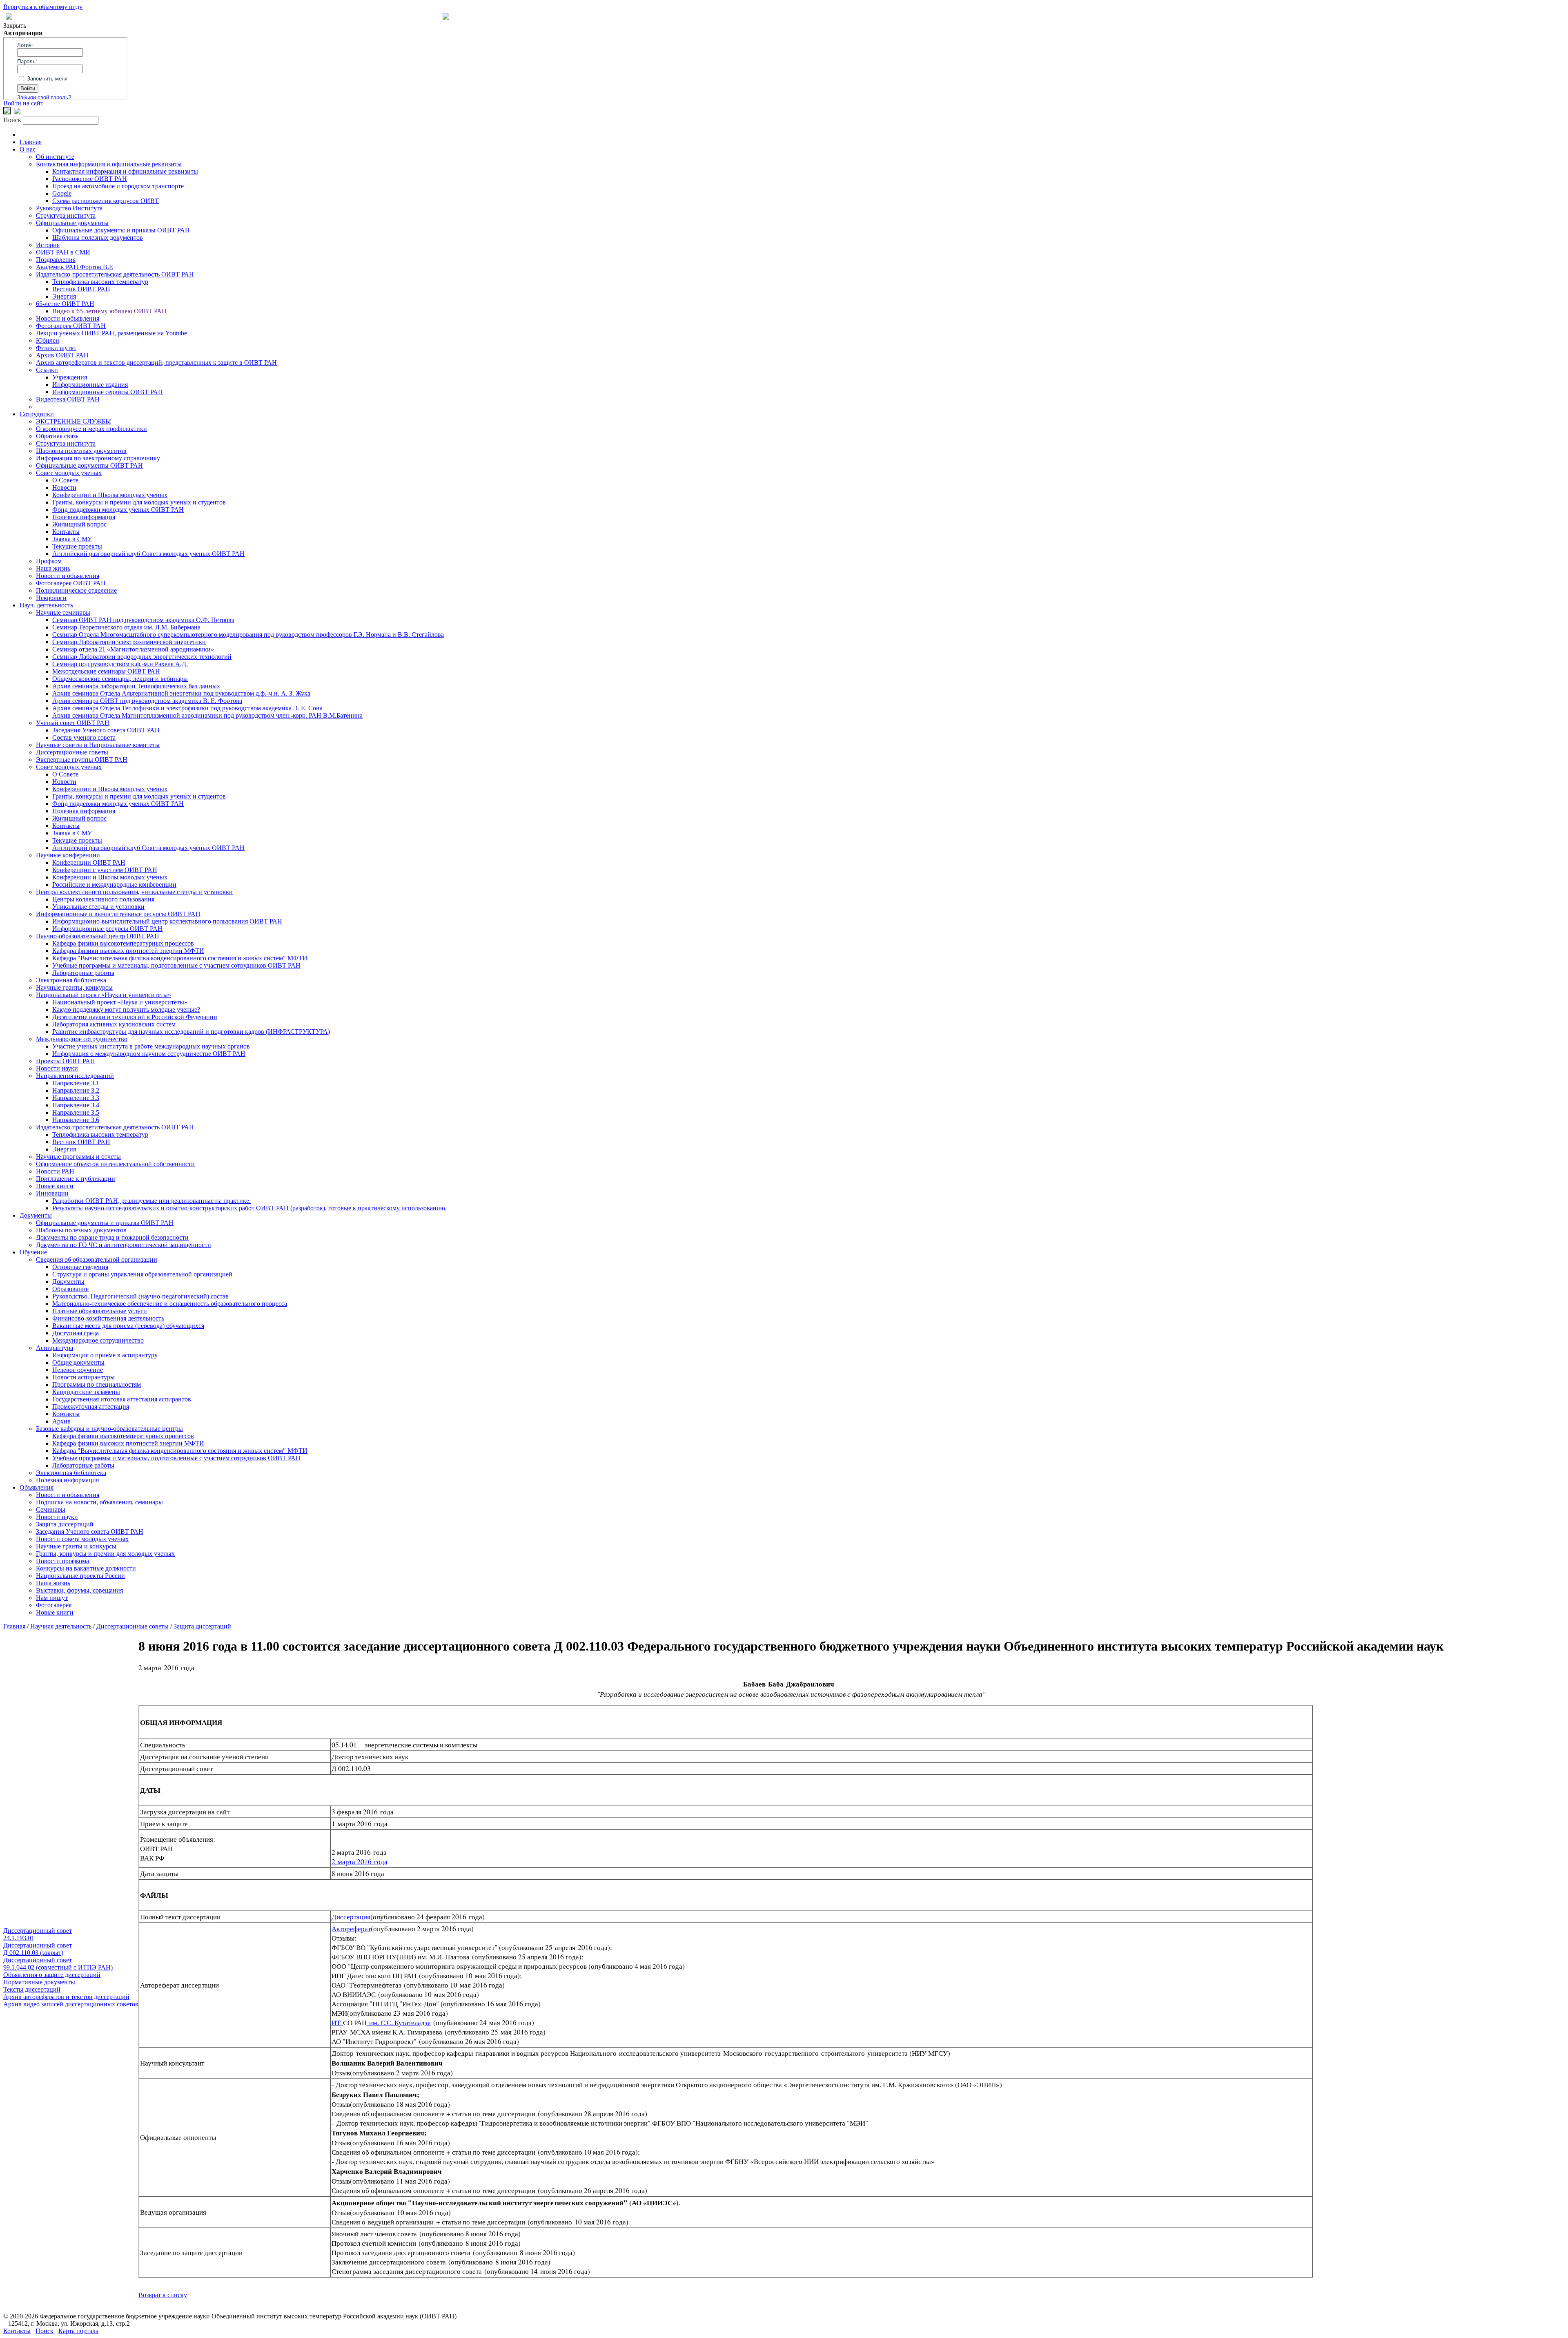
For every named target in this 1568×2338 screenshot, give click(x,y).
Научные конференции (68, 855)
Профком (49, 561)
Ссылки (47, 370)
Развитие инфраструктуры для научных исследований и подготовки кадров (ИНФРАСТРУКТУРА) (191, 1032)
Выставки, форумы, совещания (79, 1590)
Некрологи (51, 598)
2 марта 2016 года (360, 1862)
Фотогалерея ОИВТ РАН (71, 326)
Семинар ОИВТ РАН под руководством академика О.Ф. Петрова (143, 620)
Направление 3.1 (76, 1083)
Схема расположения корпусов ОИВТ (106, 201)
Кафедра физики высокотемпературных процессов (123, 943)
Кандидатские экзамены (86, 1392)
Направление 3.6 (76, 1120)
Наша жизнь (53, 568)
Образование (70, 1289)
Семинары (51, 1509)
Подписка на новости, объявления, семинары (99, 1502)
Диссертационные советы (72, 752)
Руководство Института (69, 208)
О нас (28, 149)
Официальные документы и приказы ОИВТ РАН (121, 230)
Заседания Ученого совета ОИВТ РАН (106, 730)
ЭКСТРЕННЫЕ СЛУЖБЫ (73, 421)
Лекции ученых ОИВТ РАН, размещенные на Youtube (111, 333)
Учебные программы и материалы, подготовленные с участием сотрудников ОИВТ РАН (176, 965)
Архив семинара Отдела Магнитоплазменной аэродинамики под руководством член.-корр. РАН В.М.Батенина (207, 715)
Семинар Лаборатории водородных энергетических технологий (142, 657)
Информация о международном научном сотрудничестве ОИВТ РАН (149, 1054)
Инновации (52, 1193)
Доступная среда (76, 1333)
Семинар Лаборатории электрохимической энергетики (129, 642)
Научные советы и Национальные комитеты (98, 745)
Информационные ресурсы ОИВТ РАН (107, 929)
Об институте (55, 157)
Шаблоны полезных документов (98, 238)
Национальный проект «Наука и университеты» (104, 995)
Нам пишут (52, 1598)
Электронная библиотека (71, 980)
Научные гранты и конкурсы (76, 1546)
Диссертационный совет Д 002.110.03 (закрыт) (38, 1949)
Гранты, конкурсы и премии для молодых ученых (105, 1554)
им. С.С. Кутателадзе (399, 2022)
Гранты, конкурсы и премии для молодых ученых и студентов (139, 502)
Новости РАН (55, 1171)
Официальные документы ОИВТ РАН (89, 465)
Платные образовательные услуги (100, 1311)
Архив (61, 1421)
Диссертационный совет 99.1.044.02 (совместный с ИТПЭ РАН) (58, 1964)
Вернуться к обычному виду (43, 7)
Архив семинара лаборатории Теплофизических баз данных (136, 686)
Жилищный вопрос (79, 524)
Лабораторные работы (83, 973)
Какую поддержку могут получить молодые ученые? (126, 1009)
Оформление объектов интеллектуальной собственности (115, 1164)
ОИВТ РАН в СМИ (63, 252)
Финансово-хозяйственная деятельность (108, 1318)
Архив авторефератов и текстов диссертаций (66, 1997)
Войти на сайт (23, 103)
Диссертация (351, 1917)
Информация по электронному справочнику (98, 458)
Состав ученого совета (84, 737)
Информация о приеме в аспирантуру (105, 1355)
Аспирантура (55, 1348)
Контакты (66, 532)
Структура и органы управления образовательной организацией (142, 1274)
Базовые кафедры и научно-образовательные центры (109, 1429)
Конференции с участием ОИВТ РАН (105, 870)
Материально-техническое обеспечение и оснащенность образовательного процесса (170, 1304)
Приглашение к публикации (76, 1179)
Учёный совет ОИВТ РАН (73, 723)
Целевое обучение (78, 1370)
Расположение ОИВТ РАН (90, 179)
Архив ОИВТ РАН (62, 355)
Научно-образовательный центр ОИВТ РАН (98, 936)
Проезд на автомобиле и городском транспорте (118, 186)
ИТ (337, 2022)
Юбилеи (48, 340)
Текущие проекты (77, 546)
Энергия (64, 296)
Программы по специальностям (97, 1384)
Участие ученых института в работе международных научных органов (151, 1046)
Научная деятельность (61, 1626)
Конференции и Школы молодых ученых (110, 495)
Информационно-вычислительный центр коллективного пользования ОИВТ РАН (167, 921)
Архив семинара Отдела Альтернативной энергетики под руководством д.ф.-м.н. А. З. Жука (181, 693)
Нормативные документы (39, 1982)
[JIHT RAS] (17, 112)
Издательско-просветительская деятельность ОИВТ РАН (115, 274)
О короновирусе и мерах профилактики (91, 429)
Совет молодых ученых (69, 473)
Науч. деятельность (46, 605)
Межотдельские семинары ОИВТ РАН (106, 671)
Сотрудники (37, 414)
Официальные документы (72, 223)
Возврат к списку (163, 2295)
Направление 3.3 (76, 1098)
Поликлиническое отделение (76, 590)
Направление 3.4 (76, 1105)
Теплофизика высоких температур (100, 282)
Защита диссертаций (65, 1524)
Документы (36, 1215)
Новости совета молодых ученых (82, 1539)
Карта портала (78, 2331)
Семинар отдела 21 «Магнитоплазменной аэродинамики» (133, 649)
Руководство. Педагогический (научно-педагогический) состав (140, 1296)
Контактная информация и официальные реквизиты (109, 164)
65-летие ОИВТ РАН (65, 304)
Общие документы (78, 1362)
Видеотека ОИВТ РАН (68, 399)
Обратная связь (57, 436)
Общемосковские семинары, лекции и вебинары (120, 679)
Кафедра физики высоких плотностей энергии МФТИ (128, 951)
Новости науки (57, 1068)
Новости (64, 487)
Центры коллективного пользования (103, 899)
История (48, 245)
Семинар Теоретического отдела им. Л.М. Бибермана (126, 627)
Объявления (37, 1487)
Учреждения (70, 377)
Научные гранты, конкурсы (74, 987)
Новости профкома (62, 1561)
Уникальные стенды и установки (98, 907)
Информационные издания (90, 385)
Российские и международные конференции (114, 885)
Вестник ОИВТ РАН (81, 289)
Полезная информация (84, 517)
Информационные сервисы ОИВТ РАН (108, 392)
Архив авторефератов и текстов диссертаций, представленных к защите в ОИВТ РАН (156, 363)
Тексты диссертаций (32, 1989)
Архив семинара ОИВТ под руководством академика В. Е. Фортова (147, 701)
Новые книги (55, 1186)
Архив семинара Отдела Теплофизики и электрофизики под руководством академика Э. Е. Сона (187, 708)
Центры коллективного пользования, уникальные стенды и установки (134, 892)
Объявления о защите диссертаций (52, 1975)
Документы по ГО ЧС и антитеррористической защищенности (124, 1245)
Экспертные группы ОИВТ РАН (82, 760)
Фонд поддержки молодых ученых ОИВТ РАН (118, 510)
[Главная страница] (446, 17)
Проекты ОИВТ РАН (66, 1061)
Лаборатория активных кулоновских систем (114, 1024)
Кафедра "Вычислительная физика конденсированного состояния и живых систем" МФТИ (180, 958)
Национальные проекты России (80, 1576)
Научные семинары (63, 612)
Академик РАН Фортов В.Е (75, 267)
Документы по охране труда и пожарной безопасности (112, 1237)
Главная (31, 142)
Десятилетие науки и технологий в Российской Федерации (135, 1017)
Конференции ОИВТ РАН (89, 862)
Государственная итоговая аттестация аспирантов (122, 1399)
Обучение (33, 1252)
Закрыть (15, 26)
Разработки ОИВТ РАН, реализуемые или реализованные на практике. (151, 1201)
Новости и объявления (68, 318)
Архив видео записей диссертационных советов (71, 2004)
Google (62, 193)
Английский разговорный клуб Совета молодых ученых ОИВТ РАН (148, 554)
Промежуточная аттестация (91, 1407)
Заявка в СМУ (72, 539)
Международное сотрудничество (82, 1039)
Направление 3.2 (76, 1090)
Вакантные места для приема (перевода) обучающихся (128, 1326)
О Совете (65, 480)
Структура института (66, 215)
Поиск (45, 2331)
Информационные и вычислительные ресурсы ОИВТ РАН (118, 914)
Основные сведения (80, 1267)
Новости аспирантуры (84, 1377)
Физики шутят (56, 348)
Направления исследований (75, 1076)
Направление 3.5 (76, 1112)
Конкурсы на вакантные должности (86, 1568)
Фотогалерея (54, 1605)
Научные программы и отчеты (78, 1157)
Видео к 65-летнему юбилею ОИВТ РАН (109, 311)
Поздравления (56, 260)
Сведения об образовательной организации (97, 1259)
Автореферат (351, 1929)
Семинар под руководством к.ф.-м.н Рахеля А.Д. (120, 664)
